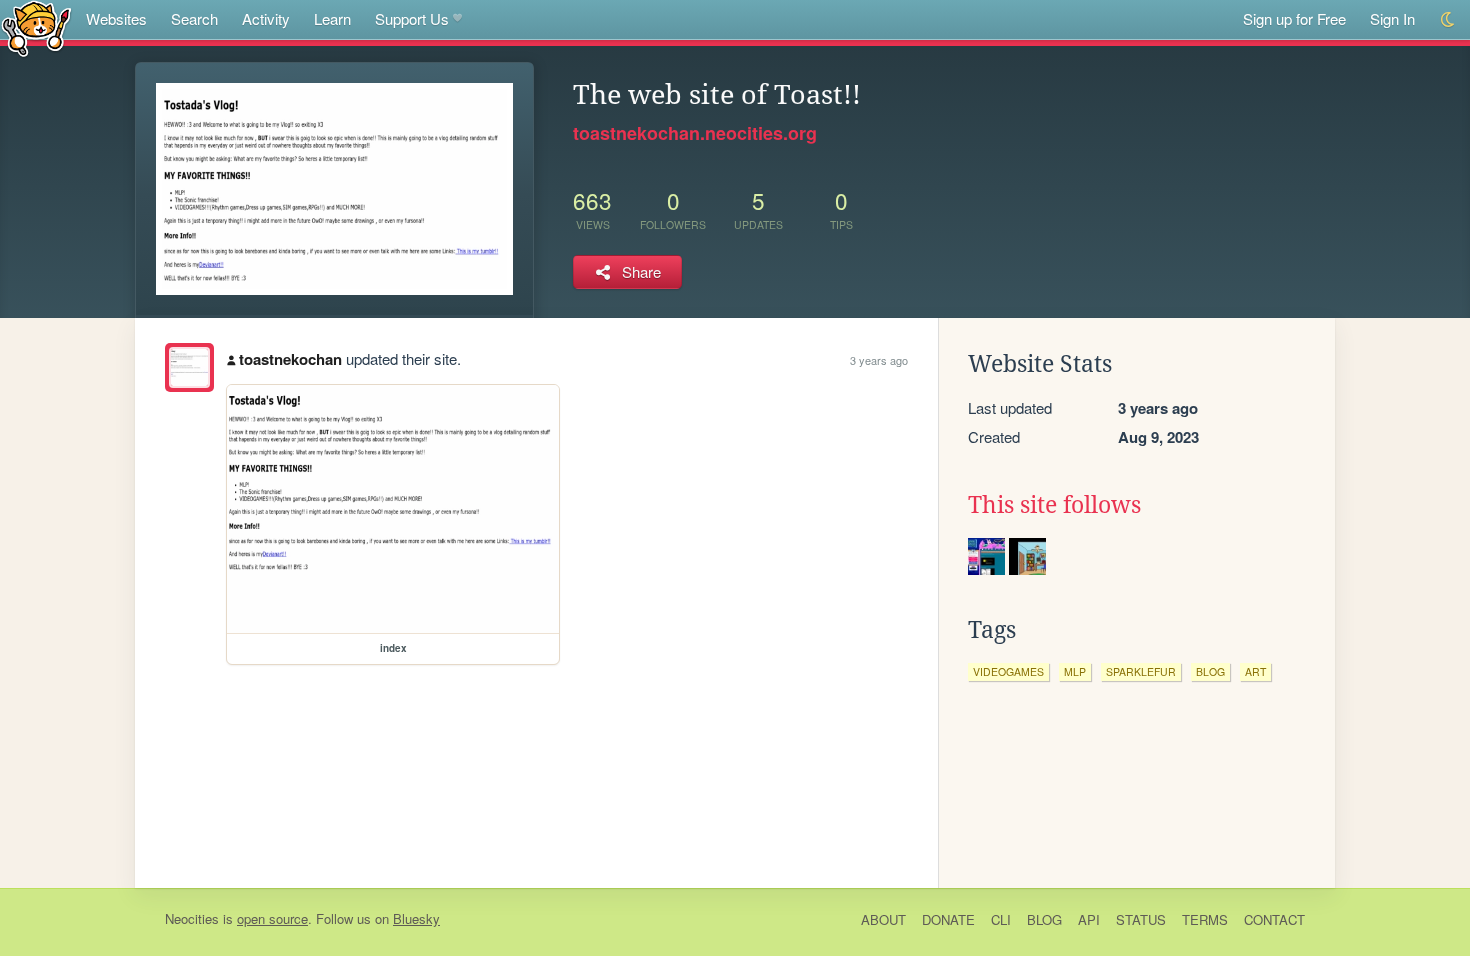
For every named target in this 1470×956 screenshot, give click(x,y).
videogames (1008, 671)
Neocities (192, 918)
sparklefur (1141, 671)
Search (194, 18)
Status (1141, 919)
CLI (1001, 919)
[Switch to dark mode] (1448, 19)
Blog (1044, 919)
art (1255, 671)
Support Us (412, 18)
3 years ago (879, 360)
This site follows (1054, 505)
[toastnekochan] (189, 367)
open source (272, 918)
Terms (1205, 919)
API (1089, 919)
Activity (266, 18)
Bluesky (416, 918)
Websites (116, 18)
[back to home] (36, 27)
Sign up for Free (1294, 18)
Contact (1274, 919)
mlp (1075, 671)
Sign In (1392, 18)
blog (1210, 671)
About (883, 919)
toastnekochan (290, 359)
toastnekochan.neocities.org (695, 133)
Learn (332, 18)
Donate (948, 919)
